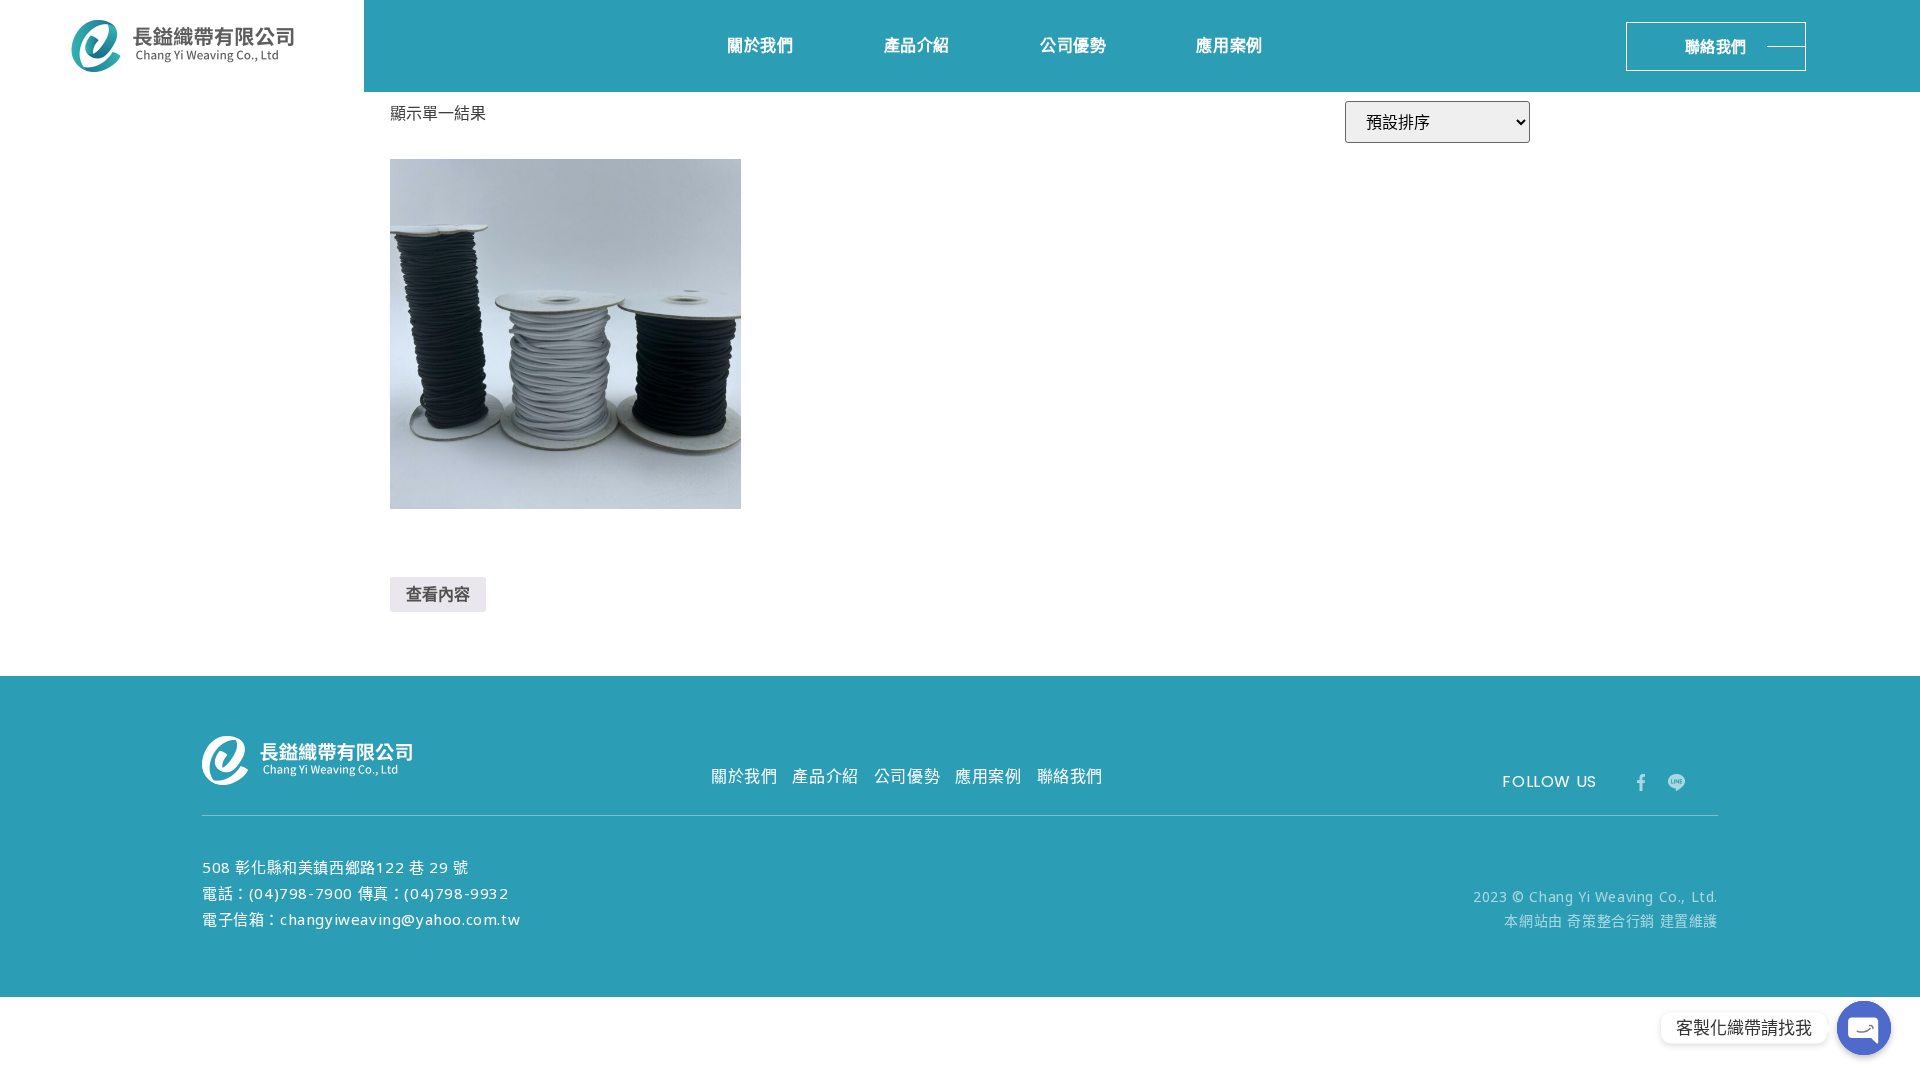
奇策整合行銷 (1611, 920)
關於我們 (760, 45)
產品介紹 (917, 45)
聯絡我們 (1070, 776)
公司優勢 (1073, 45)
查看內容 (438, 594)
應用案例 (1229, 45)
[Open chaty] (1864, 1028)
